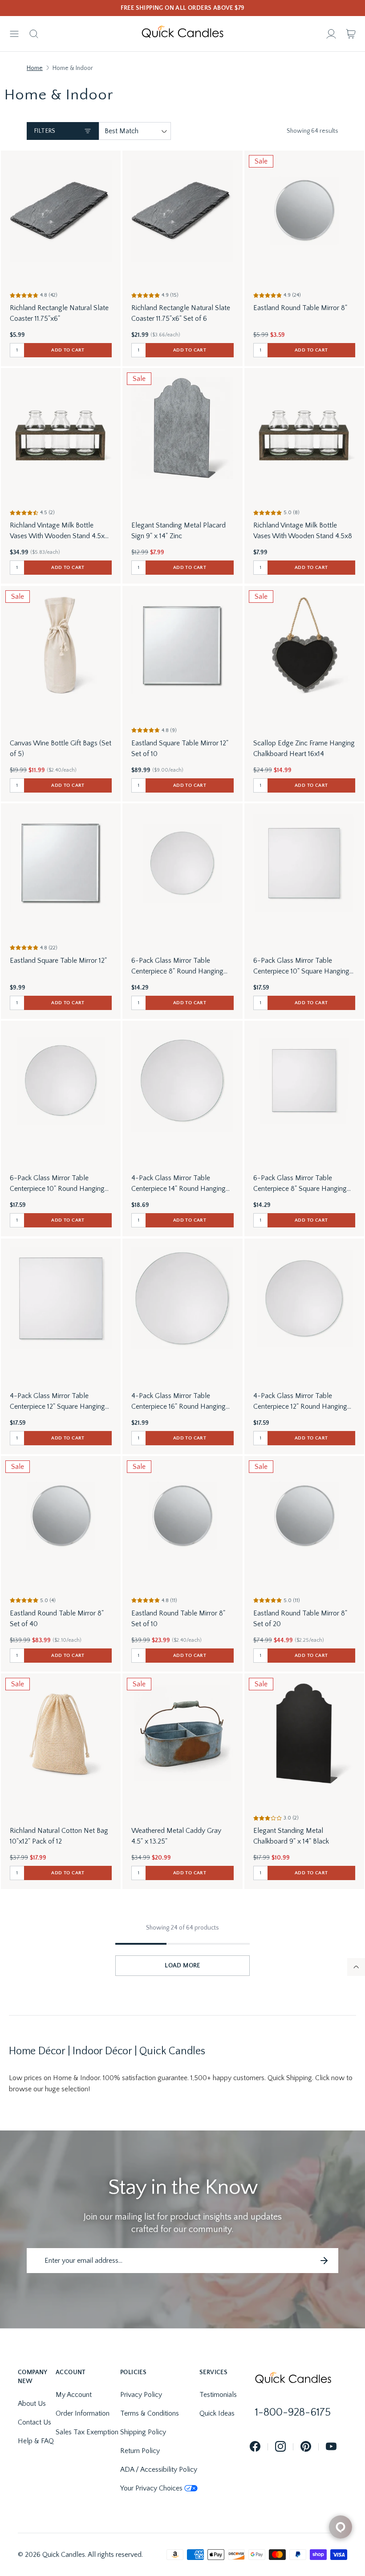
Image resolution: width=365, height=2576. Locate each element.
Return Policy (140, 2451)
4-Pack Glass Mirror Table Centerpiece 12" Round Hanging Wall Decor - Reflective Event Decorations (300, 1402)
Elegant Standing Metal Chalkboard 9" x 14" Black (291, 1836)
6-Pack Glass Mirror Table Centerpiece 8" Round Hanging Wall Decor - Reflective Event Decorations (177, 967)
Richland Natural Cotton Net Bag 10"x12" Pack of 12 (59, 1836)
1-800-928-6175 (293, 2412)
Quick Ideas (217, 2413)
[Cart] (351, 34)
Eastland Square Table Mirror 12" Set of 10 (180, 748)
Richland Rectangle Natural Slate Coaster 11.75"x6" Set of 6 (181, 313)
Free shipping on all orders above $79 (183, 8)
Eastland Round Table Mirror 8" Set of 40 (57, 1619)
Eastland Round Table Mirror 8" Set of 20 (300, 1619)
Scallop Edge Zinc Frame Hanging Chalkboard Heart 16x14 (304, 748)
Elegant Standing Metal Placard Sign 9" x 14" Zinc (178, 531)
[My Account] (331, 34)
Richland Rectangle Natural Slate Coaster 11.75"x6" (59, 313)
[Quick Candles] (182, 34)
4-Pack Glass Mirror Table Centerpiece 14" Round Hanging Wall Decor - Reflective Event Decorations (178, 1184)
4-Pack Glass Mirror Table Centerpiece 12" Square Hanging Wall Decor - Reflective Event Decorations (57, 1402)
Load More (182, 1966)
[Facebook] (255, 2447)
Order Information (83, 2413)
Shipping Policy (143, 2432)
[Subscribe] (324, 2261)
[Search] (34, 34)
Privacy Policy (141, 2395)
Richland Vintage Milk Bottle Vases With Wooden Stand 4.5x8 (303, 531)
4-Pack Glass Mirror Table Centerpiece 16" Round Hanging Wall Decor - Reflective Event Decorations (178, 1402)
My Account (74, 2395)
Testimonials (218, 2395)
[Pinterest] (306, 2447)
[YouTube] (331, 2447)
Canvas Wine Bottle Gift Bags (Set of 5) (61, 748)
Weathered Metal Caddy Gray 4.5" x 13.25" (176, 1836)
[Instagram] (280, 2447)
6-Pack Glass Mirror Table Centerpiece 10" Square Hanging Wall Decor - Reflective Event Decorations (301, 967)
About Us (32, 2404)
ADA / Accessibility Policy (159, 2470)
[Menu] (14, 34)
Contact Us (34, 2422)
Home (35, 68)
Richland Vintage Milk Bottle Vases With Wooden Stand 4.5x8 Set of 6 (59, 531)
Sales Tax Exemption (87, 2432)
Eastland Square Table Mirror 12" (58, 961)
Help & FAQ (36, 2441)
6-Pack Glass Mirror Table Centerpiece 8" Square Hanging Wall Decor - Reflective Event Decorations (300, 1184)
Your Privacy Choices (151, 2488)
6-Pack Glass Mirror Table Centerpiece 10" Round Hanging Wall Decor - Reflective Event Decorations (57, 1184)
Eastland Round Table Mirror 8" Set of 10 (178, 1619)
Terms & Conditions (150, 2413)
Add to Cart (68, 350)
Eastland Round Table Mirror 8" (300, 308)
